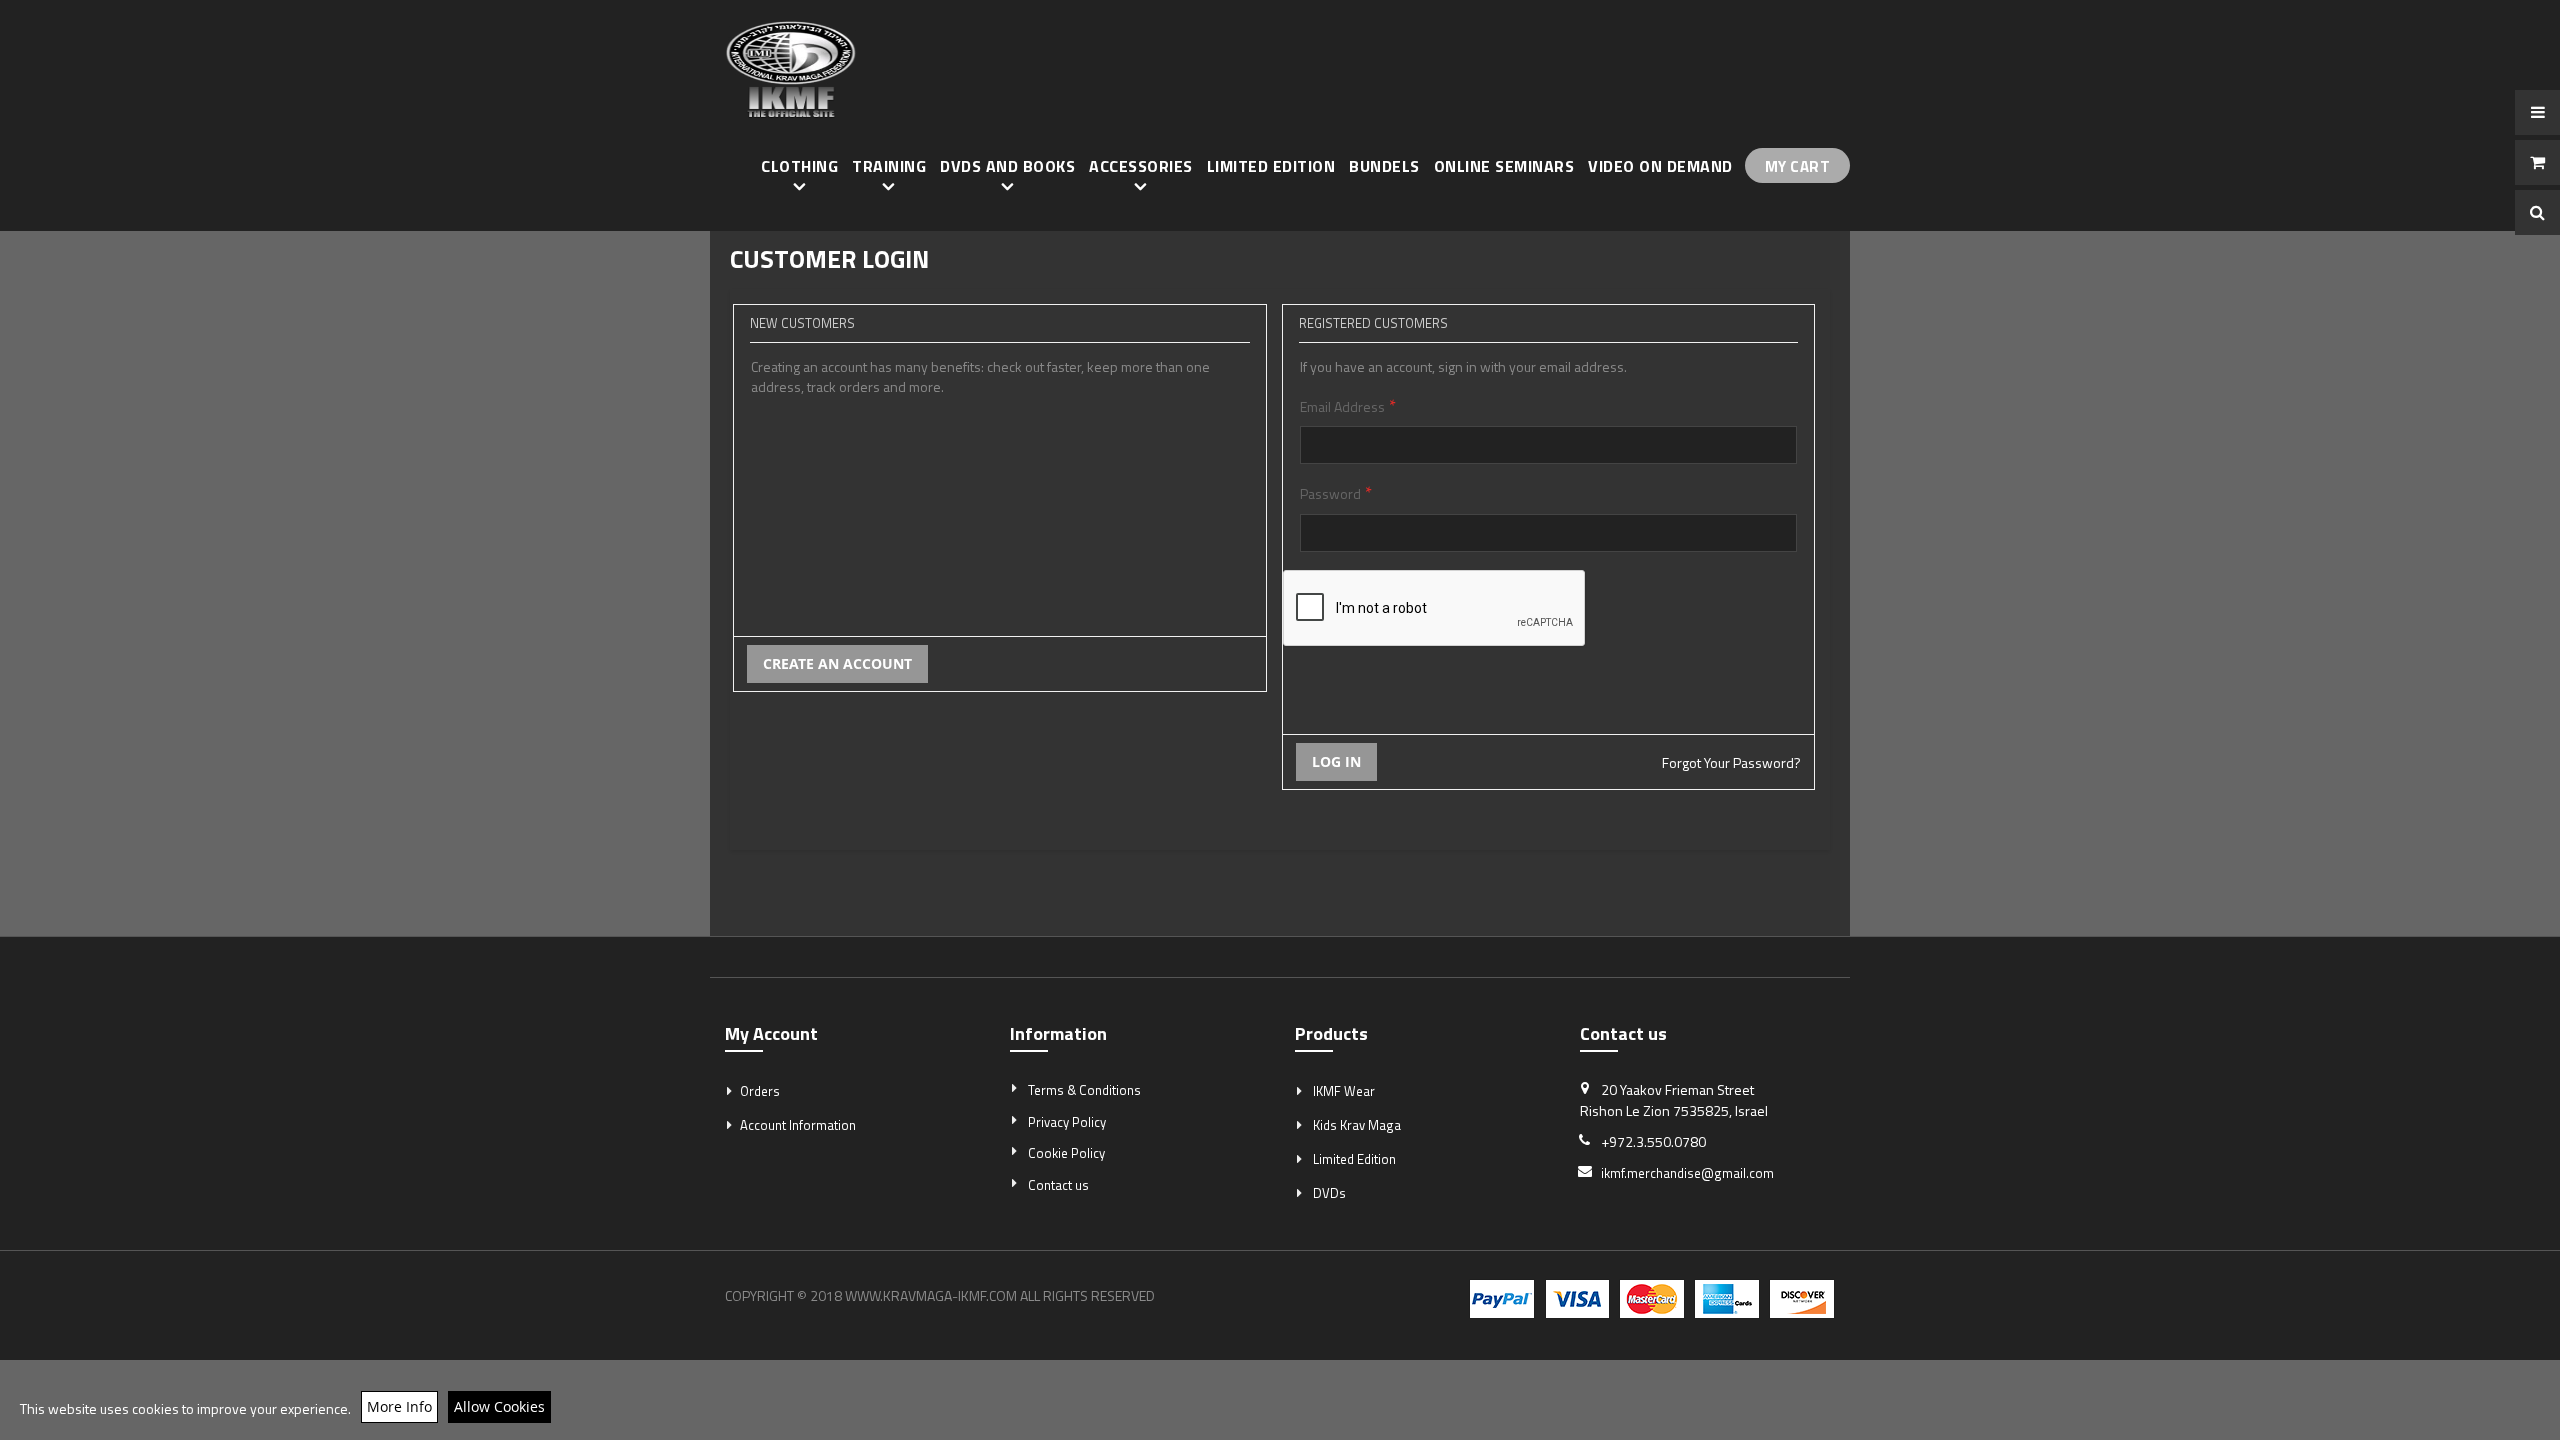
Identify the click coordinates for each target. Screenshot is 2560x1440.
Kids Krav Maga (1357, 1125)
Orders (760, 1091)
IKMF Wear (1344, 1091)
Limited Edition (1354, 1159)
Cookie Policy (1066, 1153)
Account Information (798, 1125)
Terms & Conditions (1084, 1090)
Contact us (1058, 1185)
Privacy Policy (1067, 1122)
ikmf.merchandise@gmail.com (1687, 1173)
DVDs (1329, 1193)
